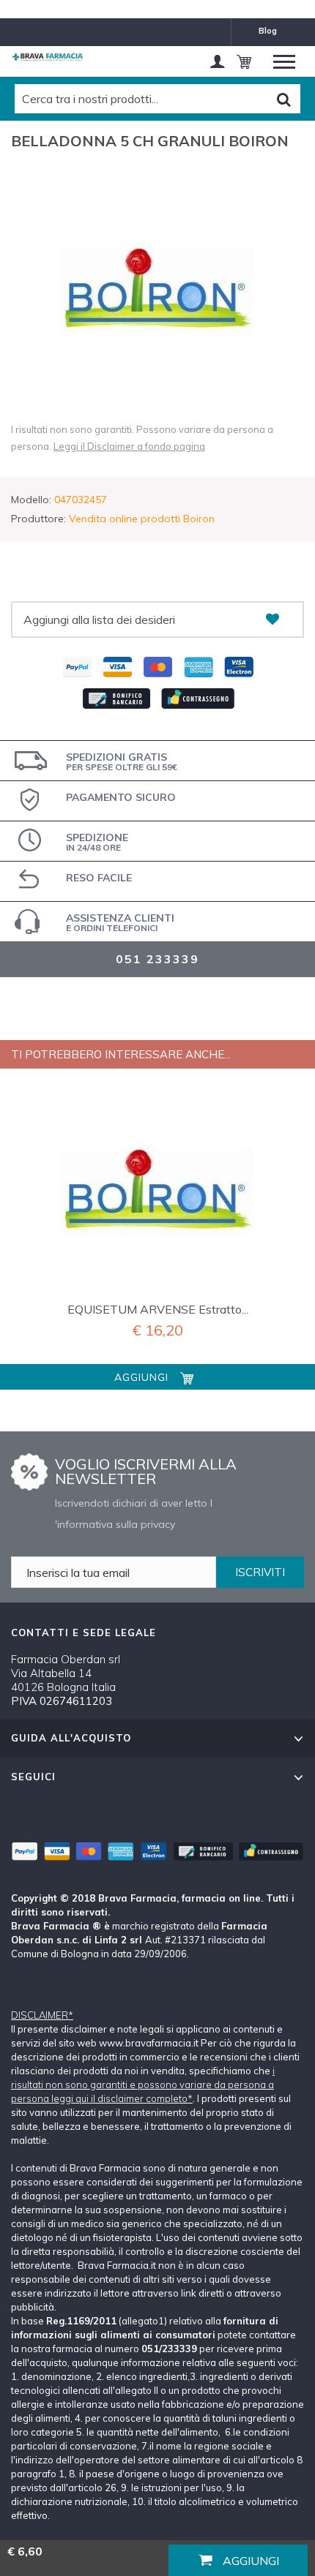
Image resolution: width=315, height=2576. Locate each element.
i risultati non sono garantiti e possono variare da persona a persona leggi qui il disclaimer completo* (143, 2084)
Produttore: (38, 519)
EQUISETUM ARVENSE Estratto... (158, 1309)
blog (268, 31)
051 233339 (157, 959)
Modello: (31, 500)
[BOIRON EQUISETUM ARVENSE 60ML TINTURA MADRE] (157, 1192)
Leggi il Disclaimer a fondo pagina (129, 446)
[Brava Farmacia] (48, 57)
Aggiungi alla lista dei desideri (99, 619)
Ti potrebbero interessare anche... (121, 1054)
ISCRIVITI (260, 1572)
